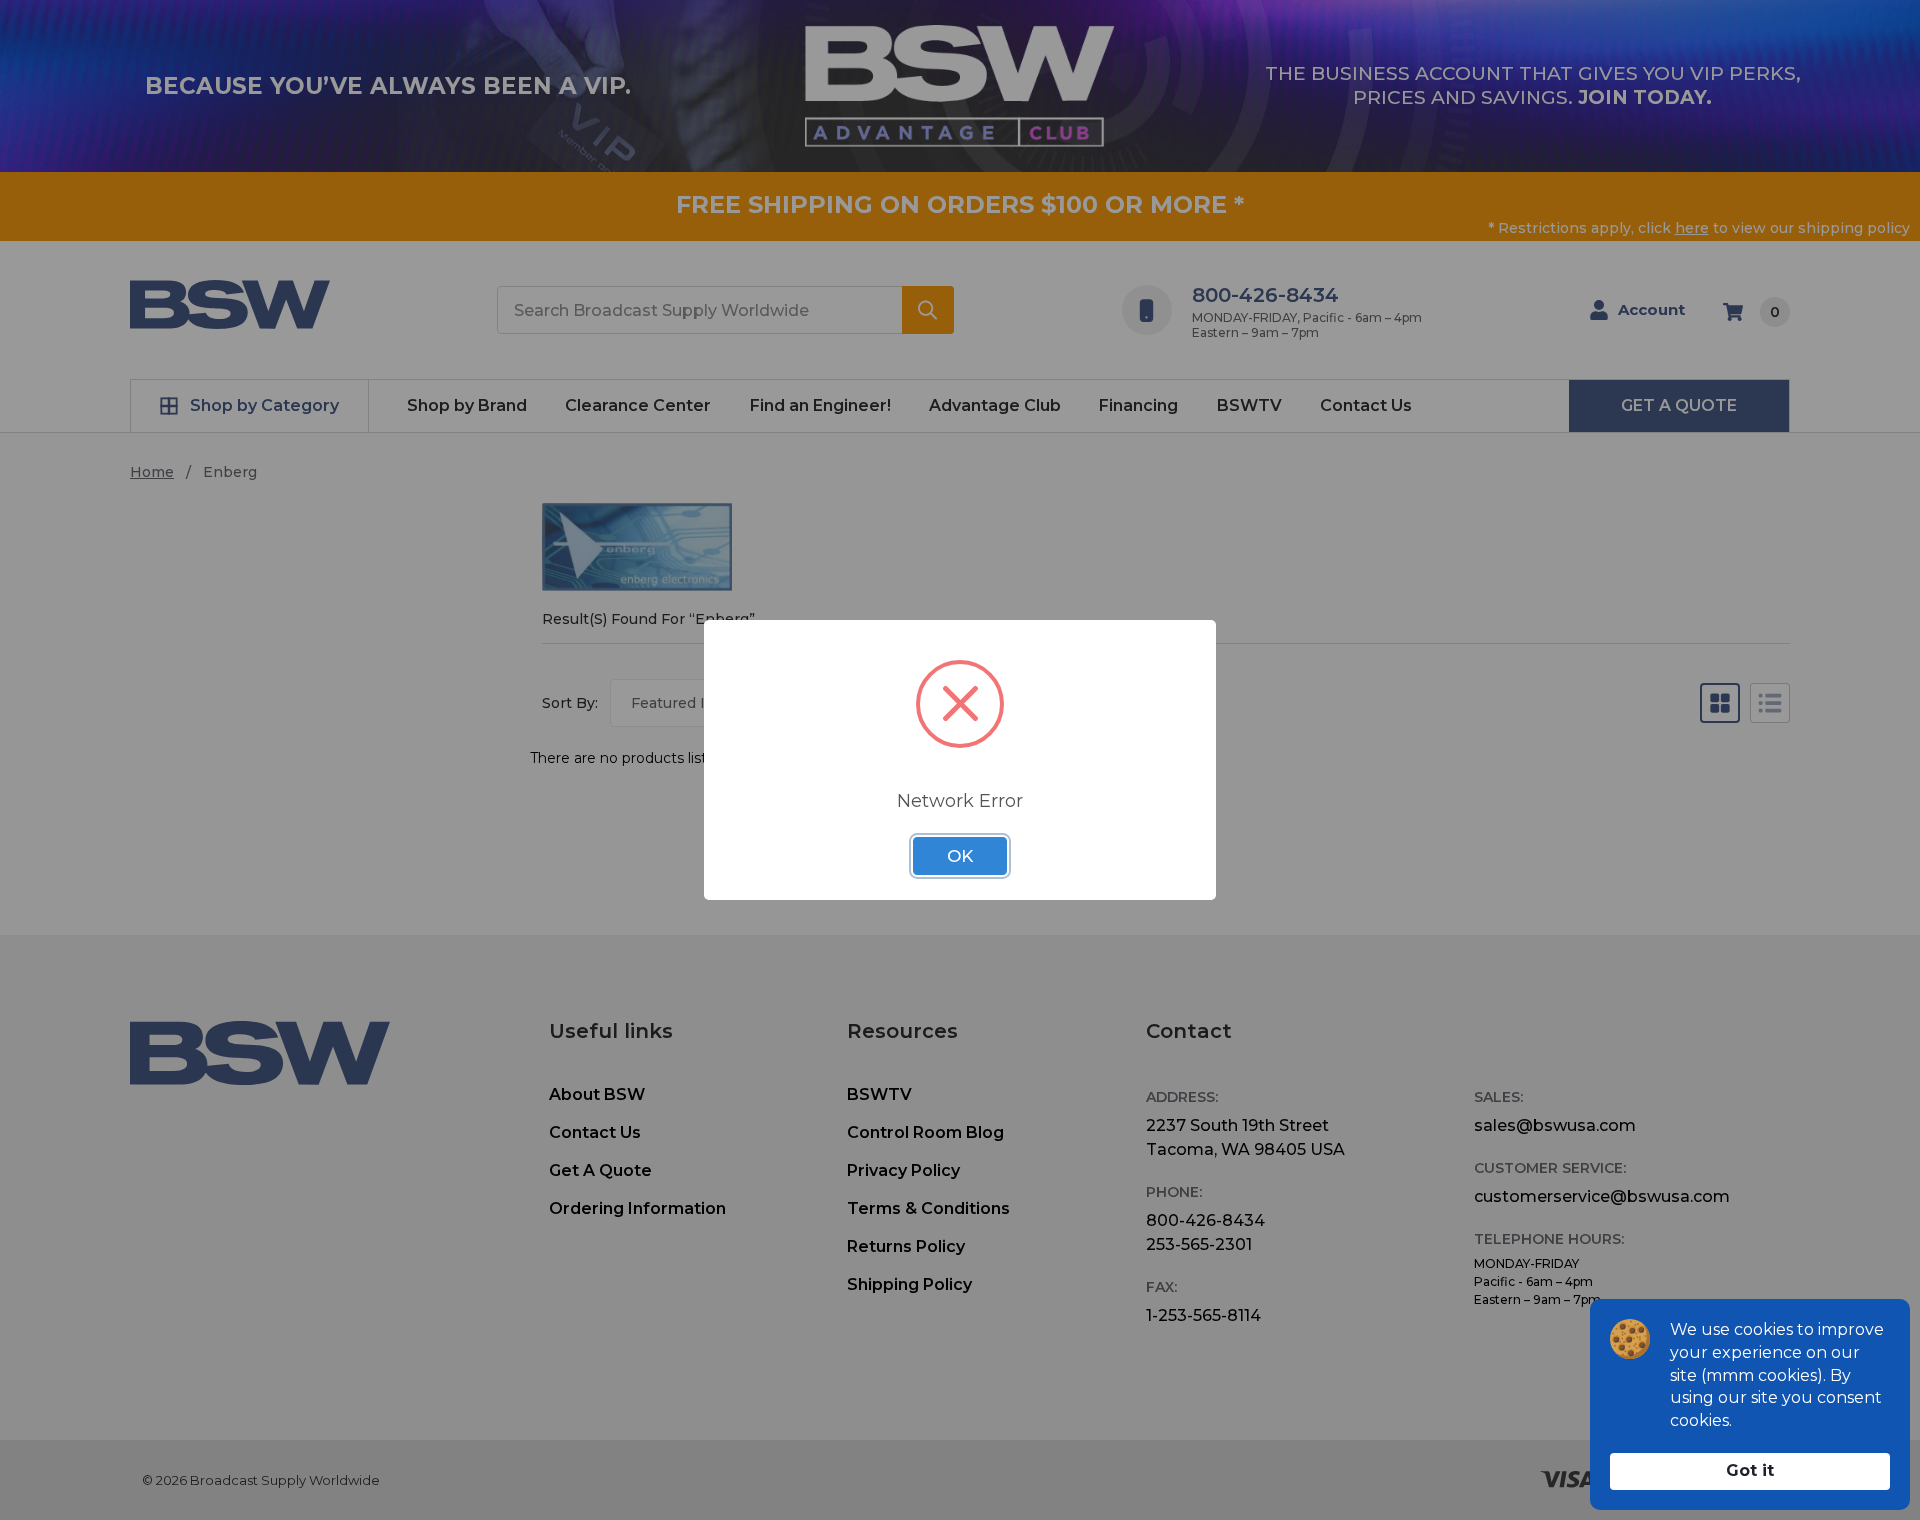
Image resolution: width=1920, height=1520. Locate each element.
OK (960, 856)
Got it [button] (1750, 1470)
